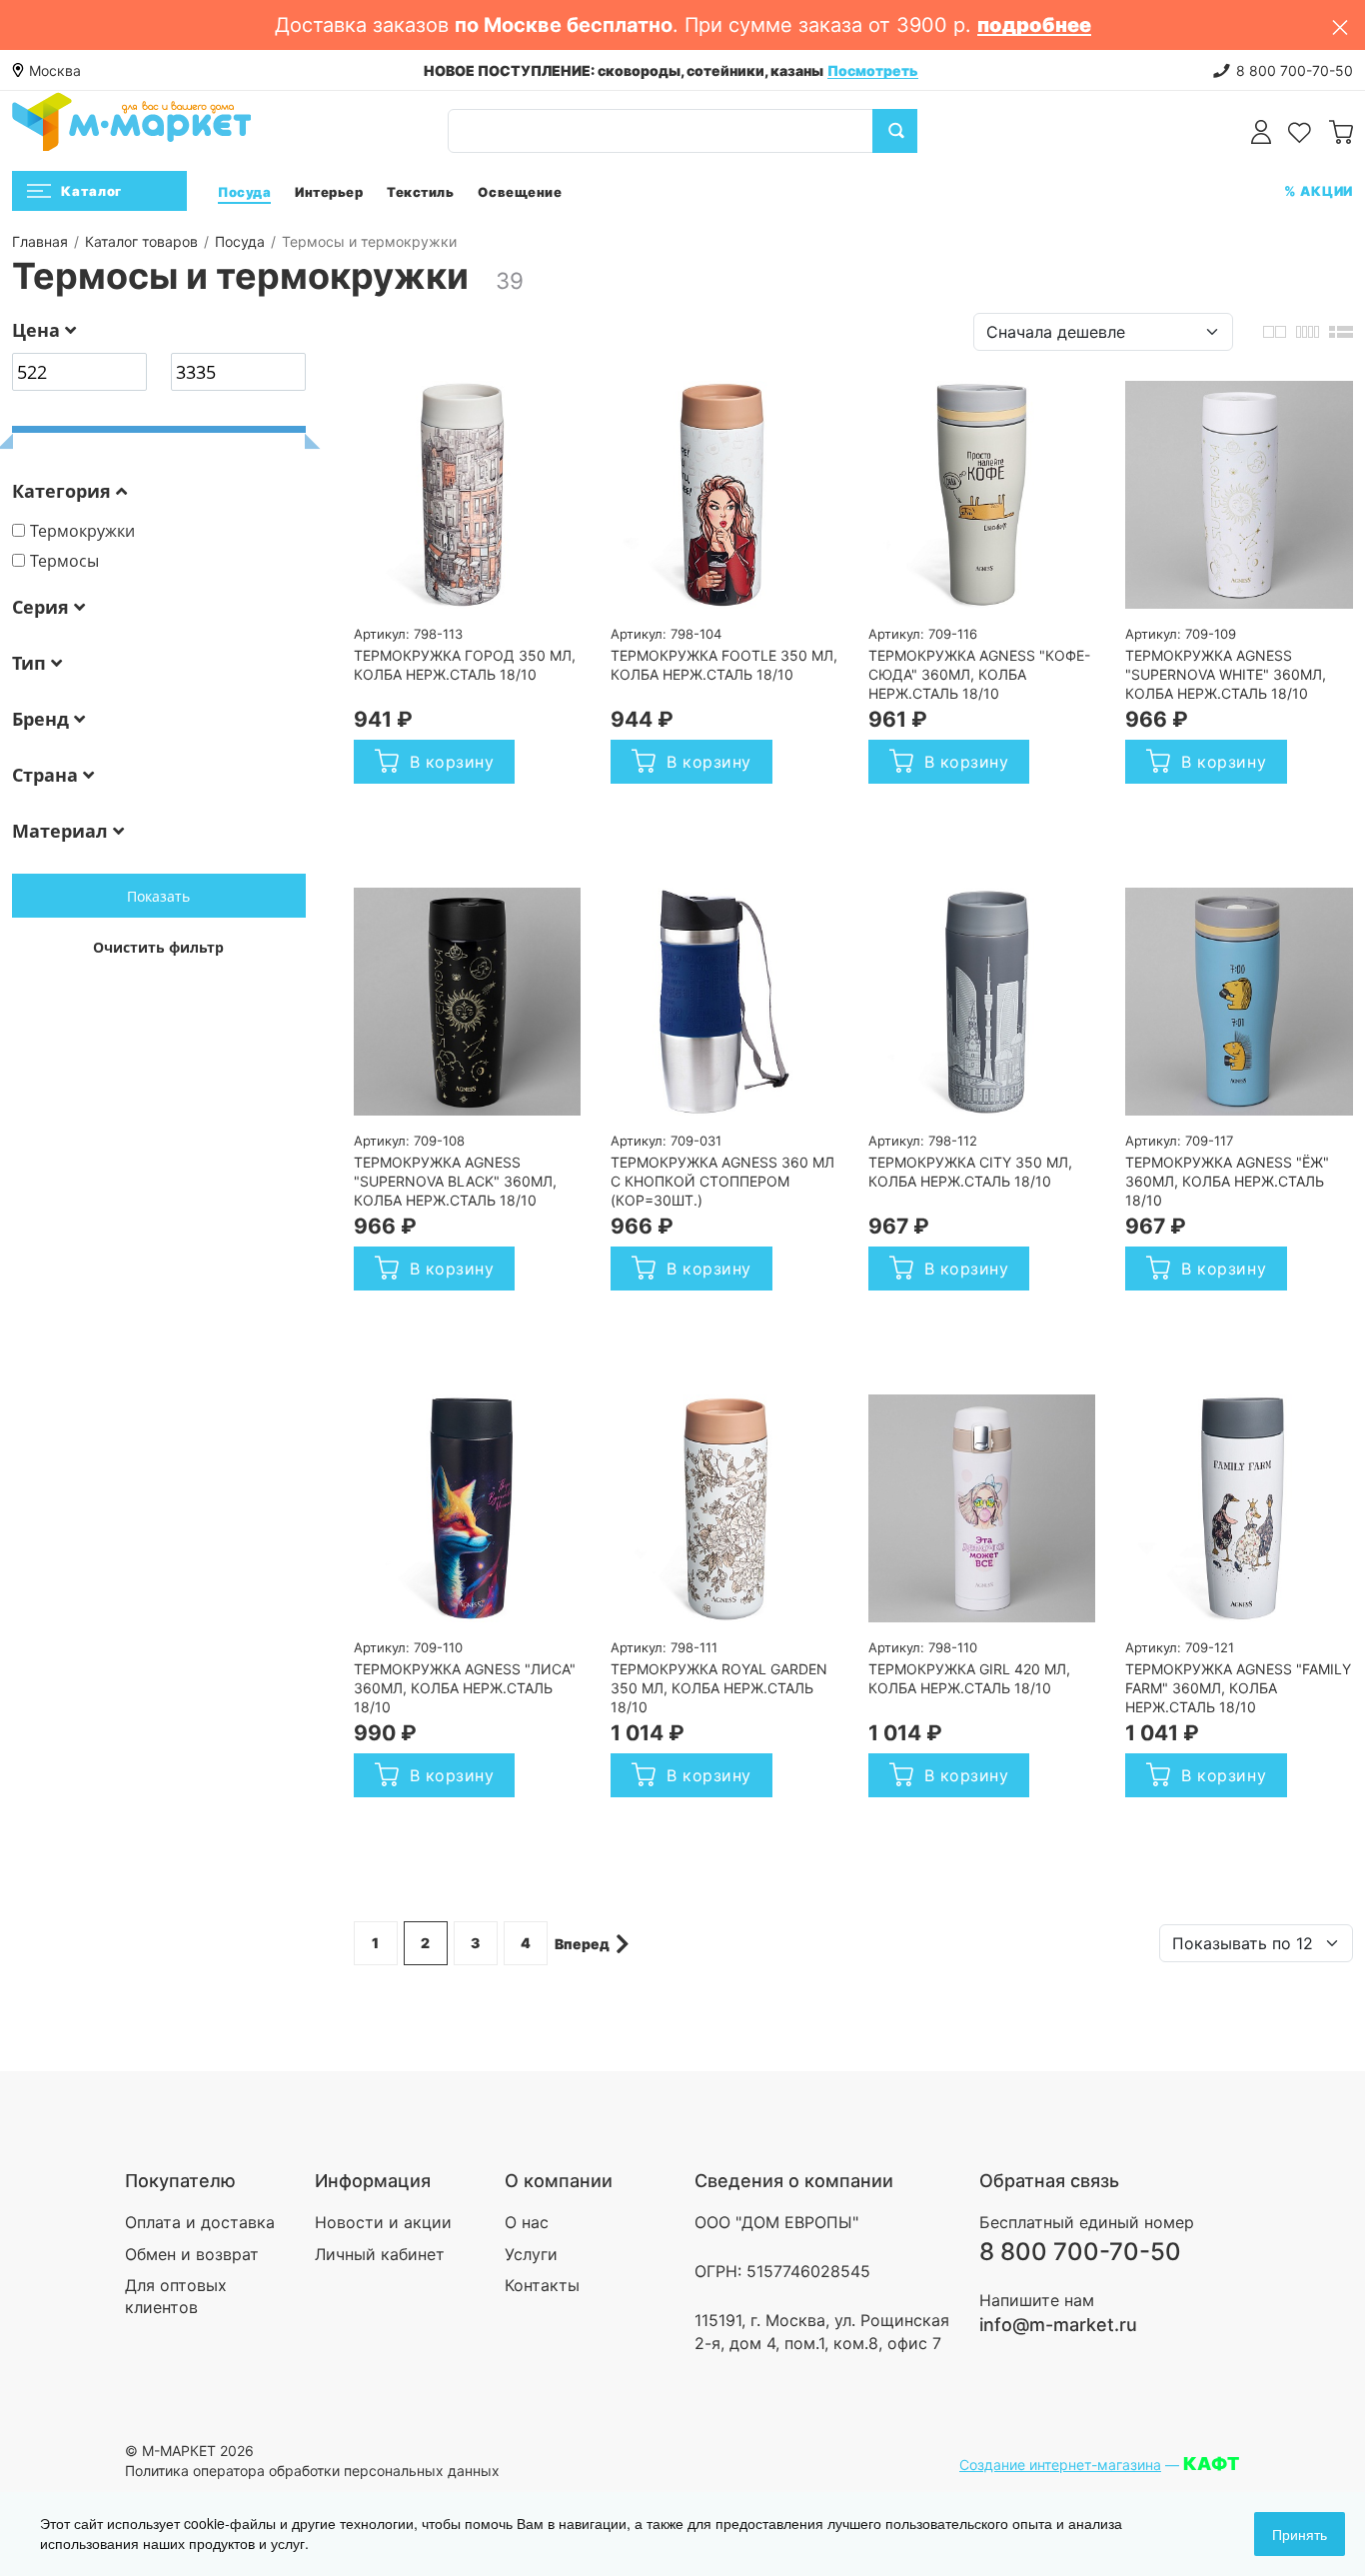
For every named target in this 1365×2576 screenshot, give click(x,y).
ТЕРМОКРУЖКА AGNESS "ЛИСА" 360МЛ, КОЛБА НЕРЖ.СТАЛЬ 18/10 (465, 1688)
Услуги (531, 2254)
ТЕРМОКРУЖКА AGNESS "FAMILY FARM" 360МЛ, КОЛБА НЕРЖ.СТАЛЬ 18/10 (1238, 1688)
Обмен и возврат (192, 2254)
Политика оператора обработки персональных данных (312, 2471)
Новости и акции (383, 2222)
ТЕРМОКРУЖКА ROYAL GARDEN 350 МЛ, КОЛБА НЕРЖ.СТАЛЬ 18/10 (719, 1688)
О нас (527, 2222)
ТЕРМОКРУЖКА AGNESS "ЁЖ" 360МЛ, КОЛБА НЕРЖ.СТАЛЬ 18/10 (1227, 1181)
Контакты (542, 2285)
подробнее (1034, 25)
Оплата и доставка (200, 2222)
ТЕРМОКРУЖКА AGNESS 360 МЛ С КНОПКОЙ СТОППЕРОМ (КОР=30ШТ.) (722, 1181)
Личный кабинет (380, 2254)
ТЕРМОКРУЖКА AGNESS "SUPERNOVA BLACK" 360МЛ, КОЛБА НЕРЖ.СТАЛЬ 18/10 (455, 1181)
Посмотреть (873, 70)
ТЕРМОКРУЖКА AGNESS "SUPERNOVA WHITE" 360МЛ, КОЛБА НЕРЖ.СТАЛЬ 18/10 (1226, 674)
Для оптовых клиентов (176, 2296)
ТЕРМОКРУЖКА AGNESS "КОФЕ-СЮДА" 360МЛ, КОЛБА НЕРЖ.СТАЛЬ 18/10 (979, 674)
